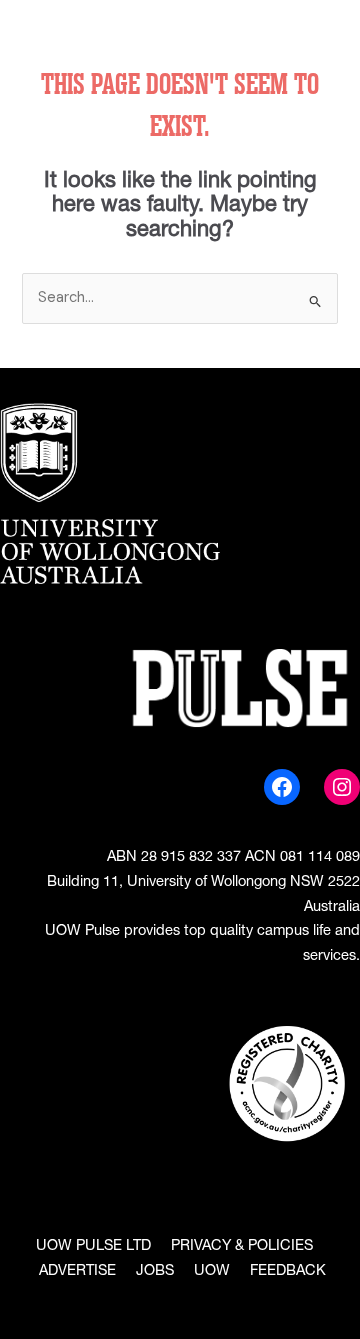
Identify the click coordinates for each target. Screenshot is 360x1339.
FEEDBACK (288, 1272)
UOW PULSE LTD (93, 1247)
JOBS (155, 1272)
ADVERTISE (77, 1272)
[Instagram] (342, 787)
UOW (212, 1272)
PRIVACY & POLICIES (242, 1247)
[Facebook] (282, 787)
